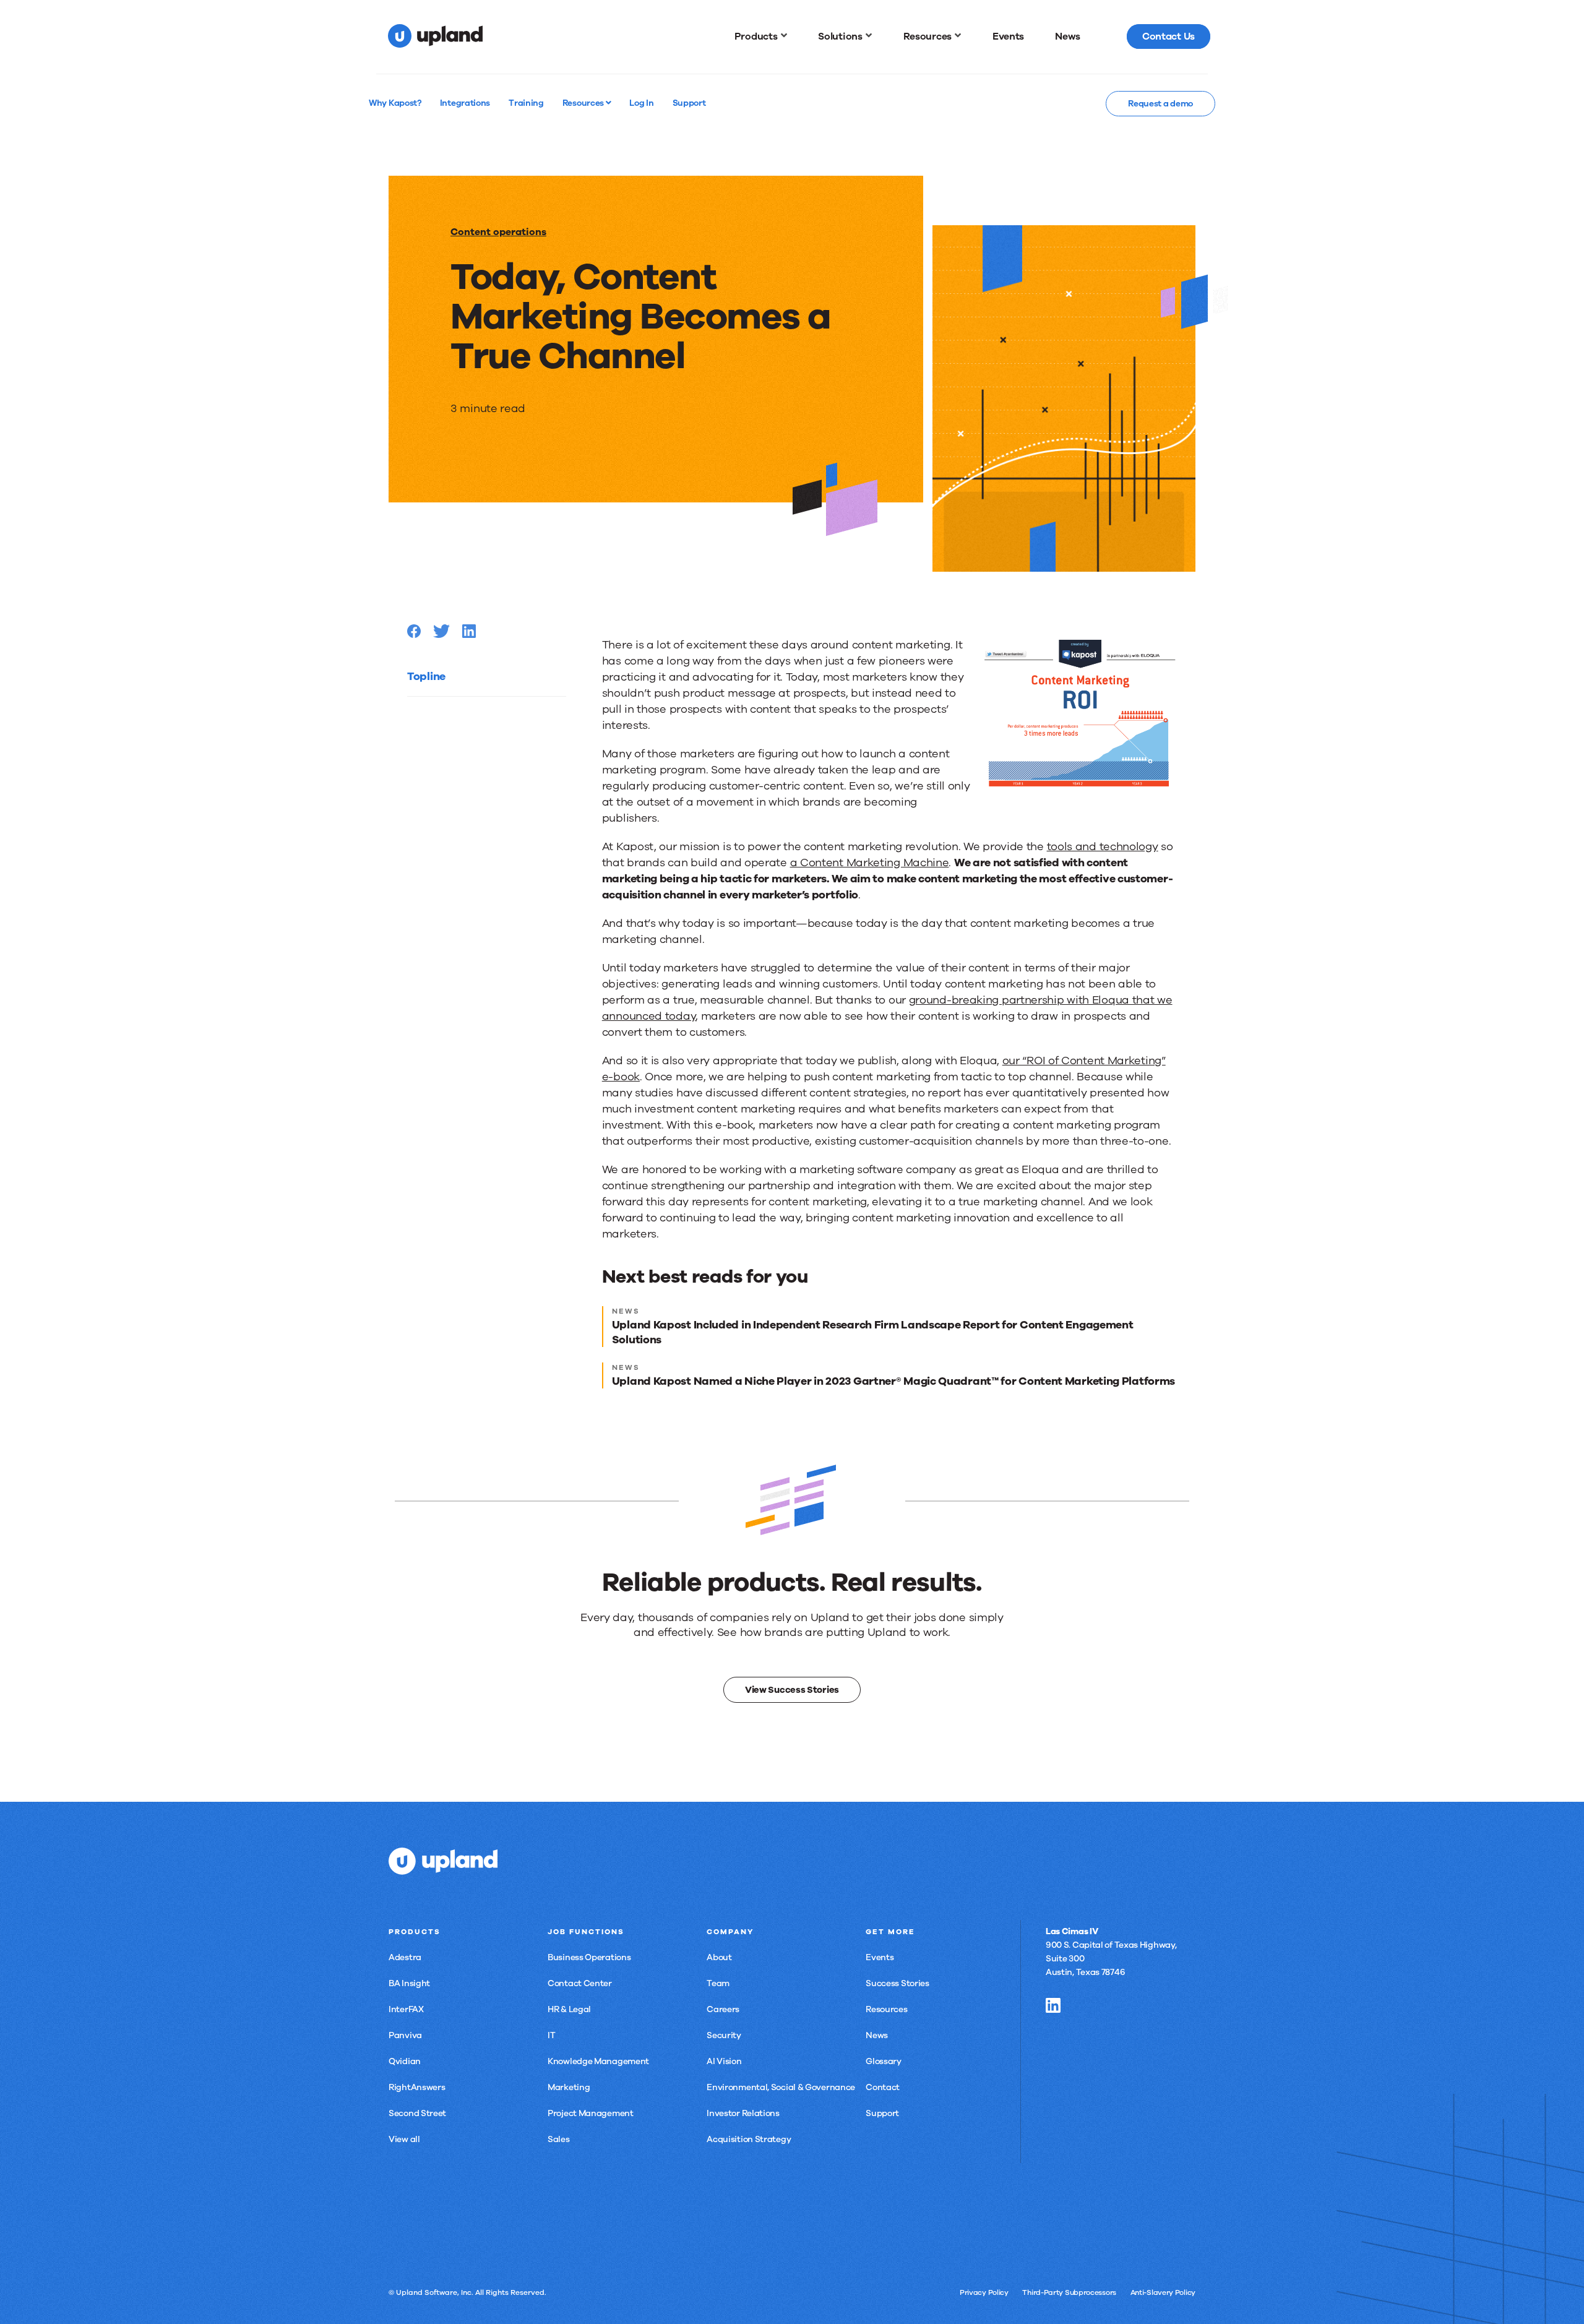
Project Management (591, 2113)
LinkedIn (1053, 2005)
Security (724, 2035)
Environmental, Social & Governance (781, 2087)
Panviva (405, 2035)
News (877, 2035)
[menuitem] (761, 37)
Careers (723, 2009)
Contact (883, 2087)
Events (880, 1957)
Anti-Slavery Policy (1163, 2292)
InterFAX (406, 2009)
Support (882, 2113)
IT (551, 2035)
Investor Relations (743, 2113)
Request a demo (1160, 104)
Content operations (498, 232)
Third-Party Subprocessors (1069, 2292)
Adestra (405, 1957)
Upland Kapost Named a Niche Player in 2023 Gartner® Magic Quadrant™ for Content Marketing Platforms (893, 1381)
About (719, 1957)
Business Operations (589, 1957)
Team (718, 1983)
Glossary (884, 2061)
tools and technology (1103, 846)
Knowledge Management (598, 2061)
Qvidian (405, 2061)
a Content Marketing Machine (870, 863)
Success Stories (897, 1983)
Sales (559, 2139)
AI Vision (724, 2061)
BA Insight (409, 1983)
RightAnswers (417, 2087)
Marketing (569, 2087)
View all (404, 2139)
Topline (426, 676)
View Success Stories (792, 1690)
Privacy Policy (984, 2292)
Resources (584, 103)
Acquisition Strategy (749, 2139)
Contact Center (580, 1983)
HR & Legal (569, 2009)
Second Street (417, 2113)
